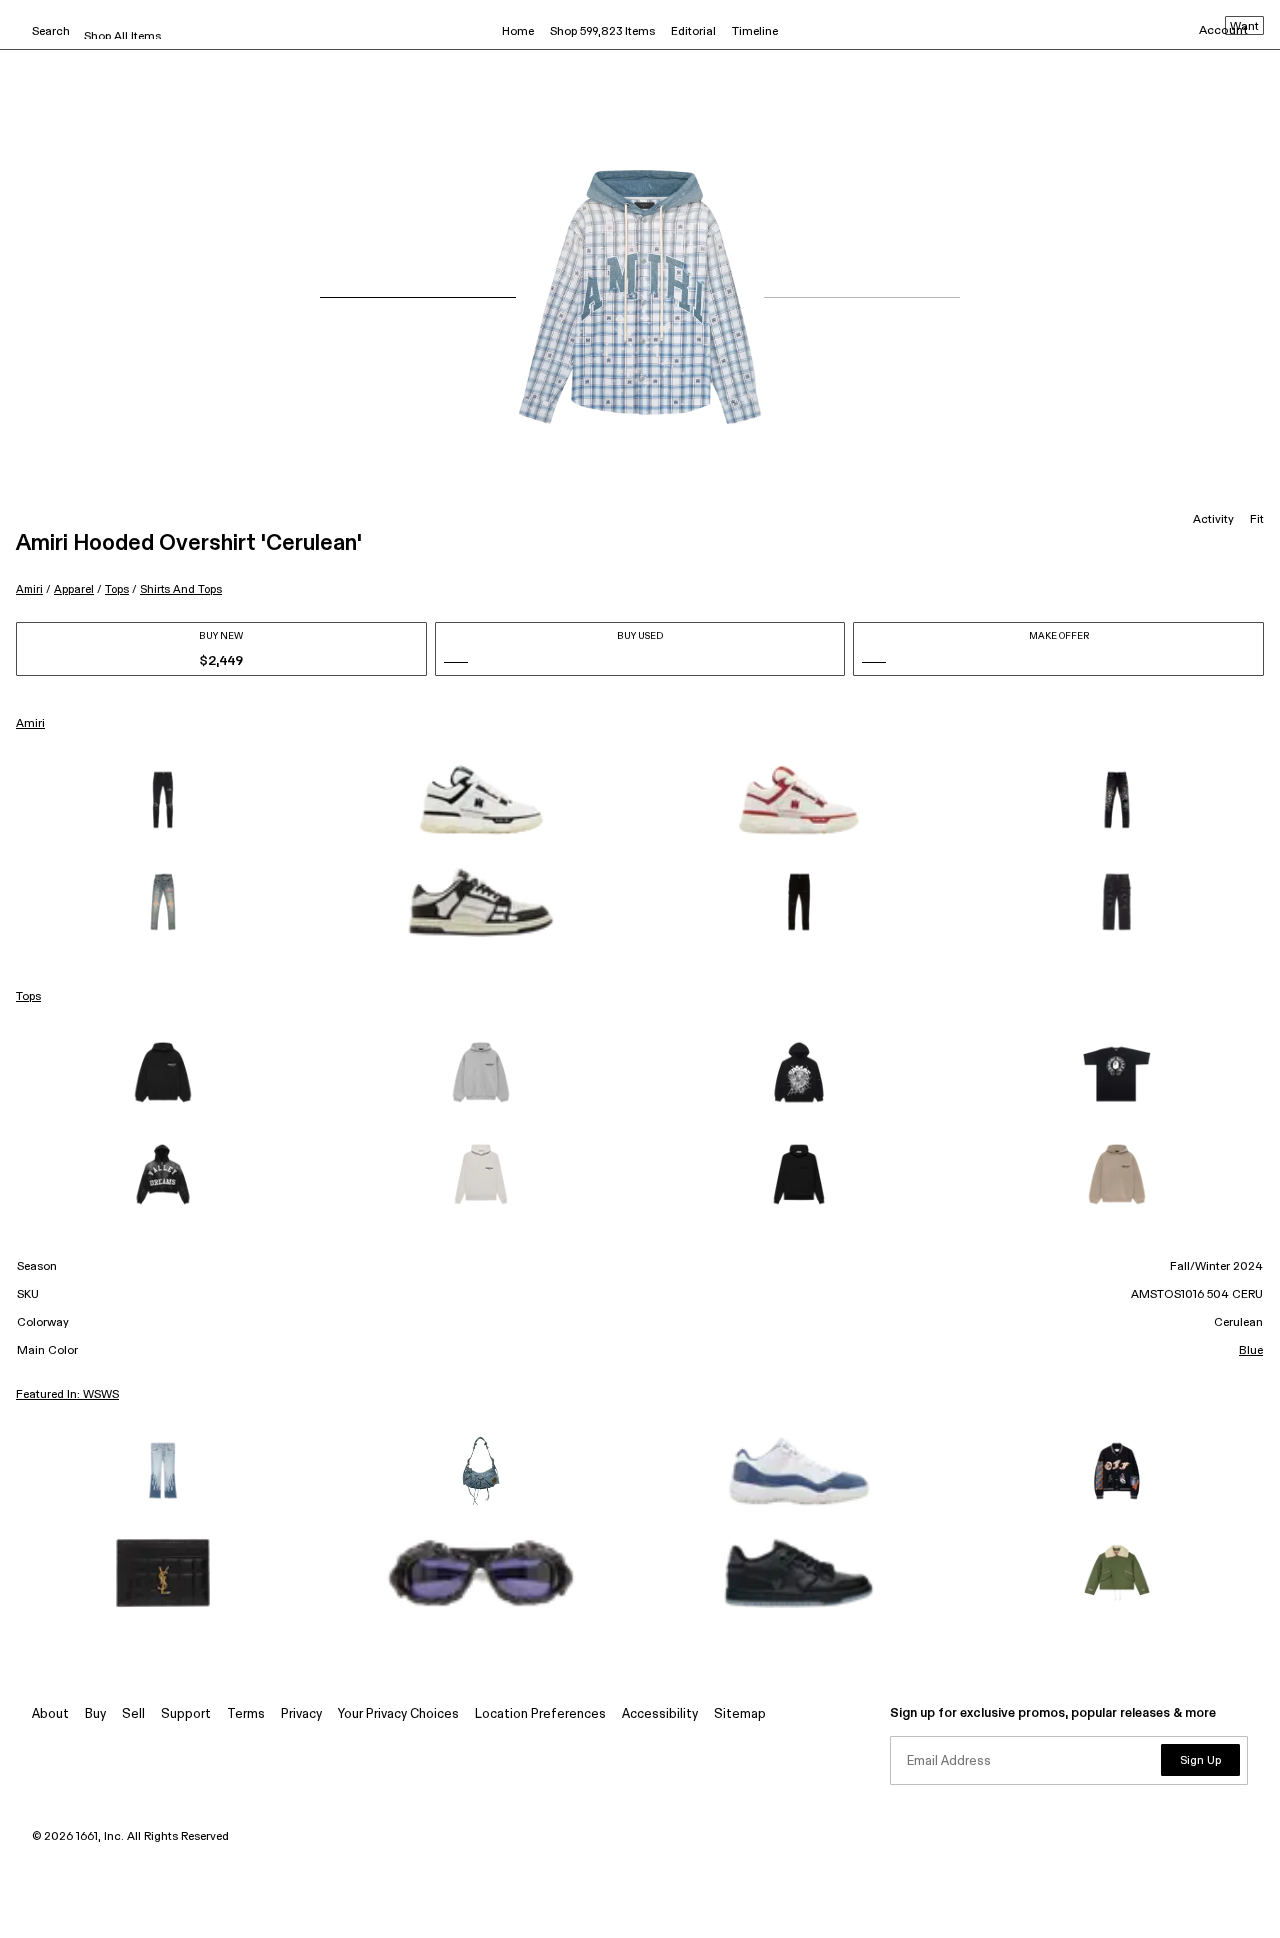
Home (518, 32)
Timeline (755, 32)
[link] (163, 800)
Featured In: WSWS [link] (67, 1395)
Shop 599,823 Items (602, 32)
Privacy (301, 1714)
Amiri (29, 589)
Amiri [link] (30, 724)
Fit (1257, 520)
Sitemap (740, 1714)
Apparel (74, 589)
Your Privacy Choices (398, 1714)
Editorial (693, 32)
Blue (1251, 1351)
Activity (1213, 520)
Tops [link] (28, 997)
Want (1244, 27)
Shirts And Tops (181, 589)
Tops (117, 589)
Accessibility (660, 1714)
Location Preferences (540, 1714)
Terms (246, 1714)
